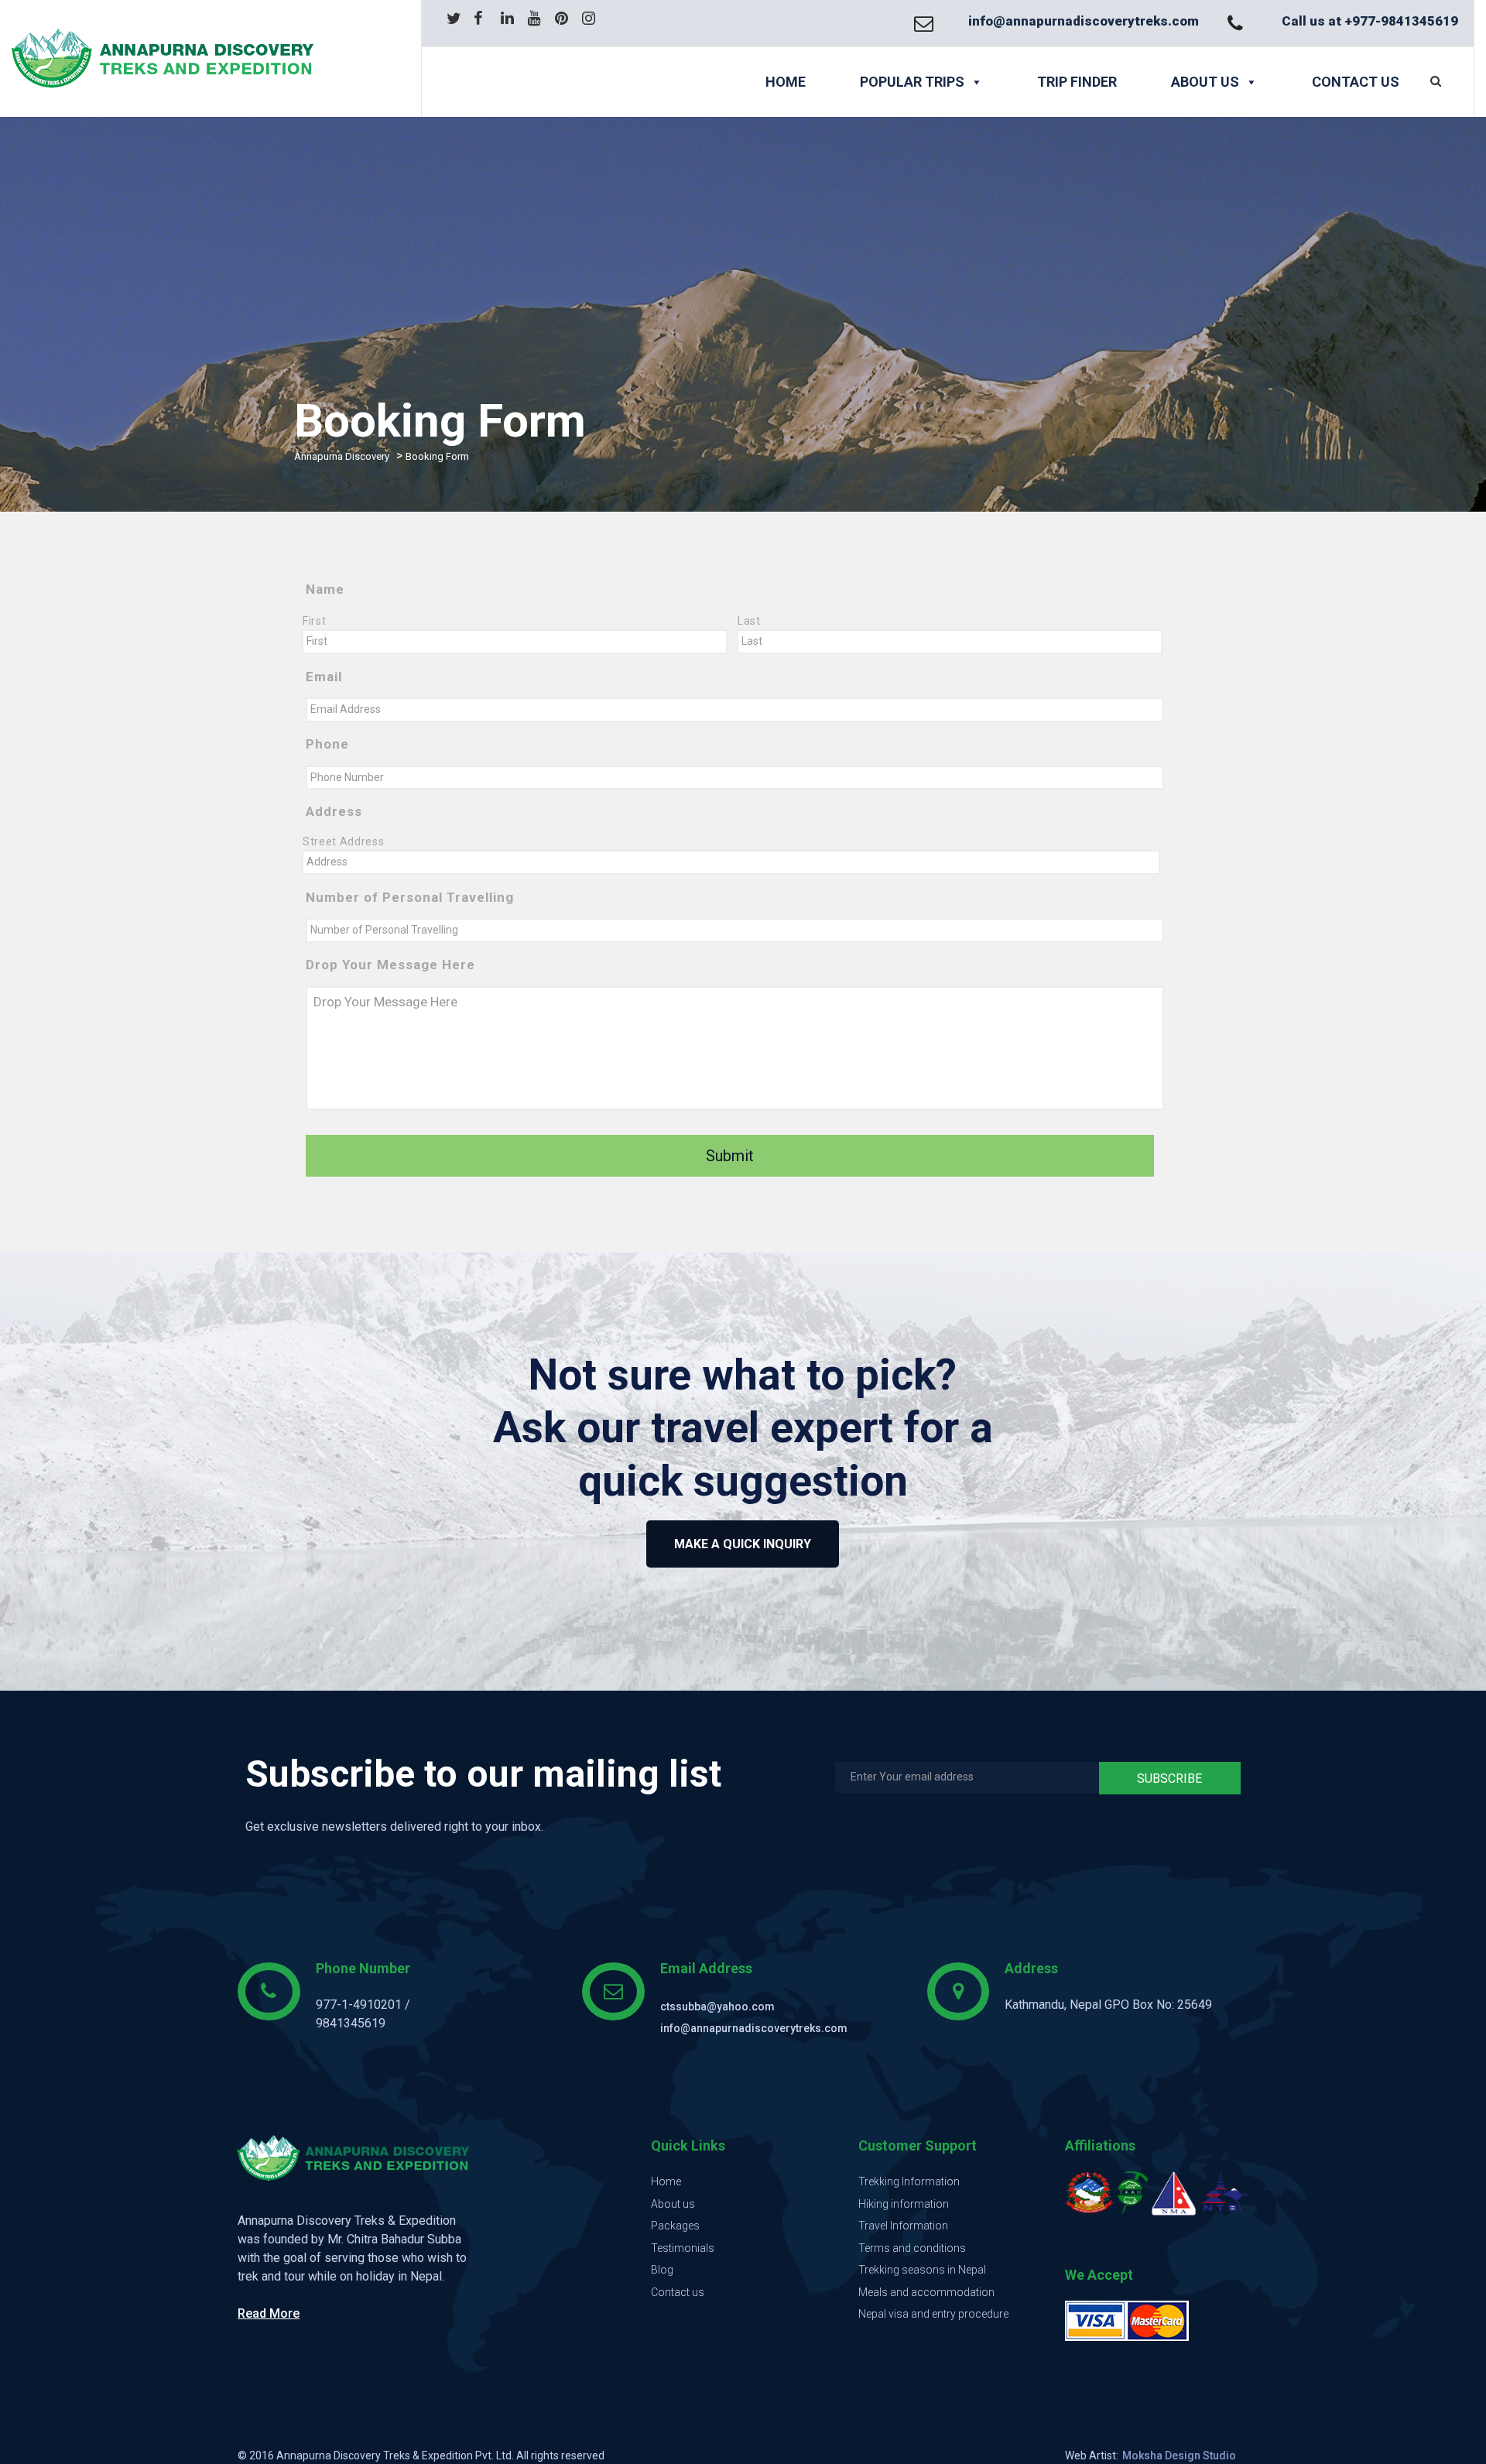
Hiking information (904, 2204)
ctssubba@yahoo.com (717, 2006)
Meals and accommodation (926, 2292)
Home (786, 82)
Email (324, 677)
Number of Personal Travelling (410, 897)
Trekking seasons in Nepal (922, 2270)
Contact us (1356, 82)
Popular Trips (912, 82)
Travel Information (903, 2226)
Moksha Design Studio (1179, 2455)
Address (334, 811)
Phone (327, 744)
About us (1205, 82)
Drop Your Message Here (390, 965)
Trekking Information (909, 2181)
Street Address (343, 841)
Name (325, 589)
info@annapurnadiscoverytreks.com (1084, 21)
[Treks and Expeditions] (195, 58)
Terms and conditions (912, 2248)
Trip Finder (1077, 82)
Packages (675, 2226)
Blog (662, 2270)
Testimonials (683, 2248)
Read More (269, 2313)
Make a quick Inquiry (743, 1544)
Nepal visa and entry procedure (933, 2314)
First (314, 621)
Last (749, 621)
